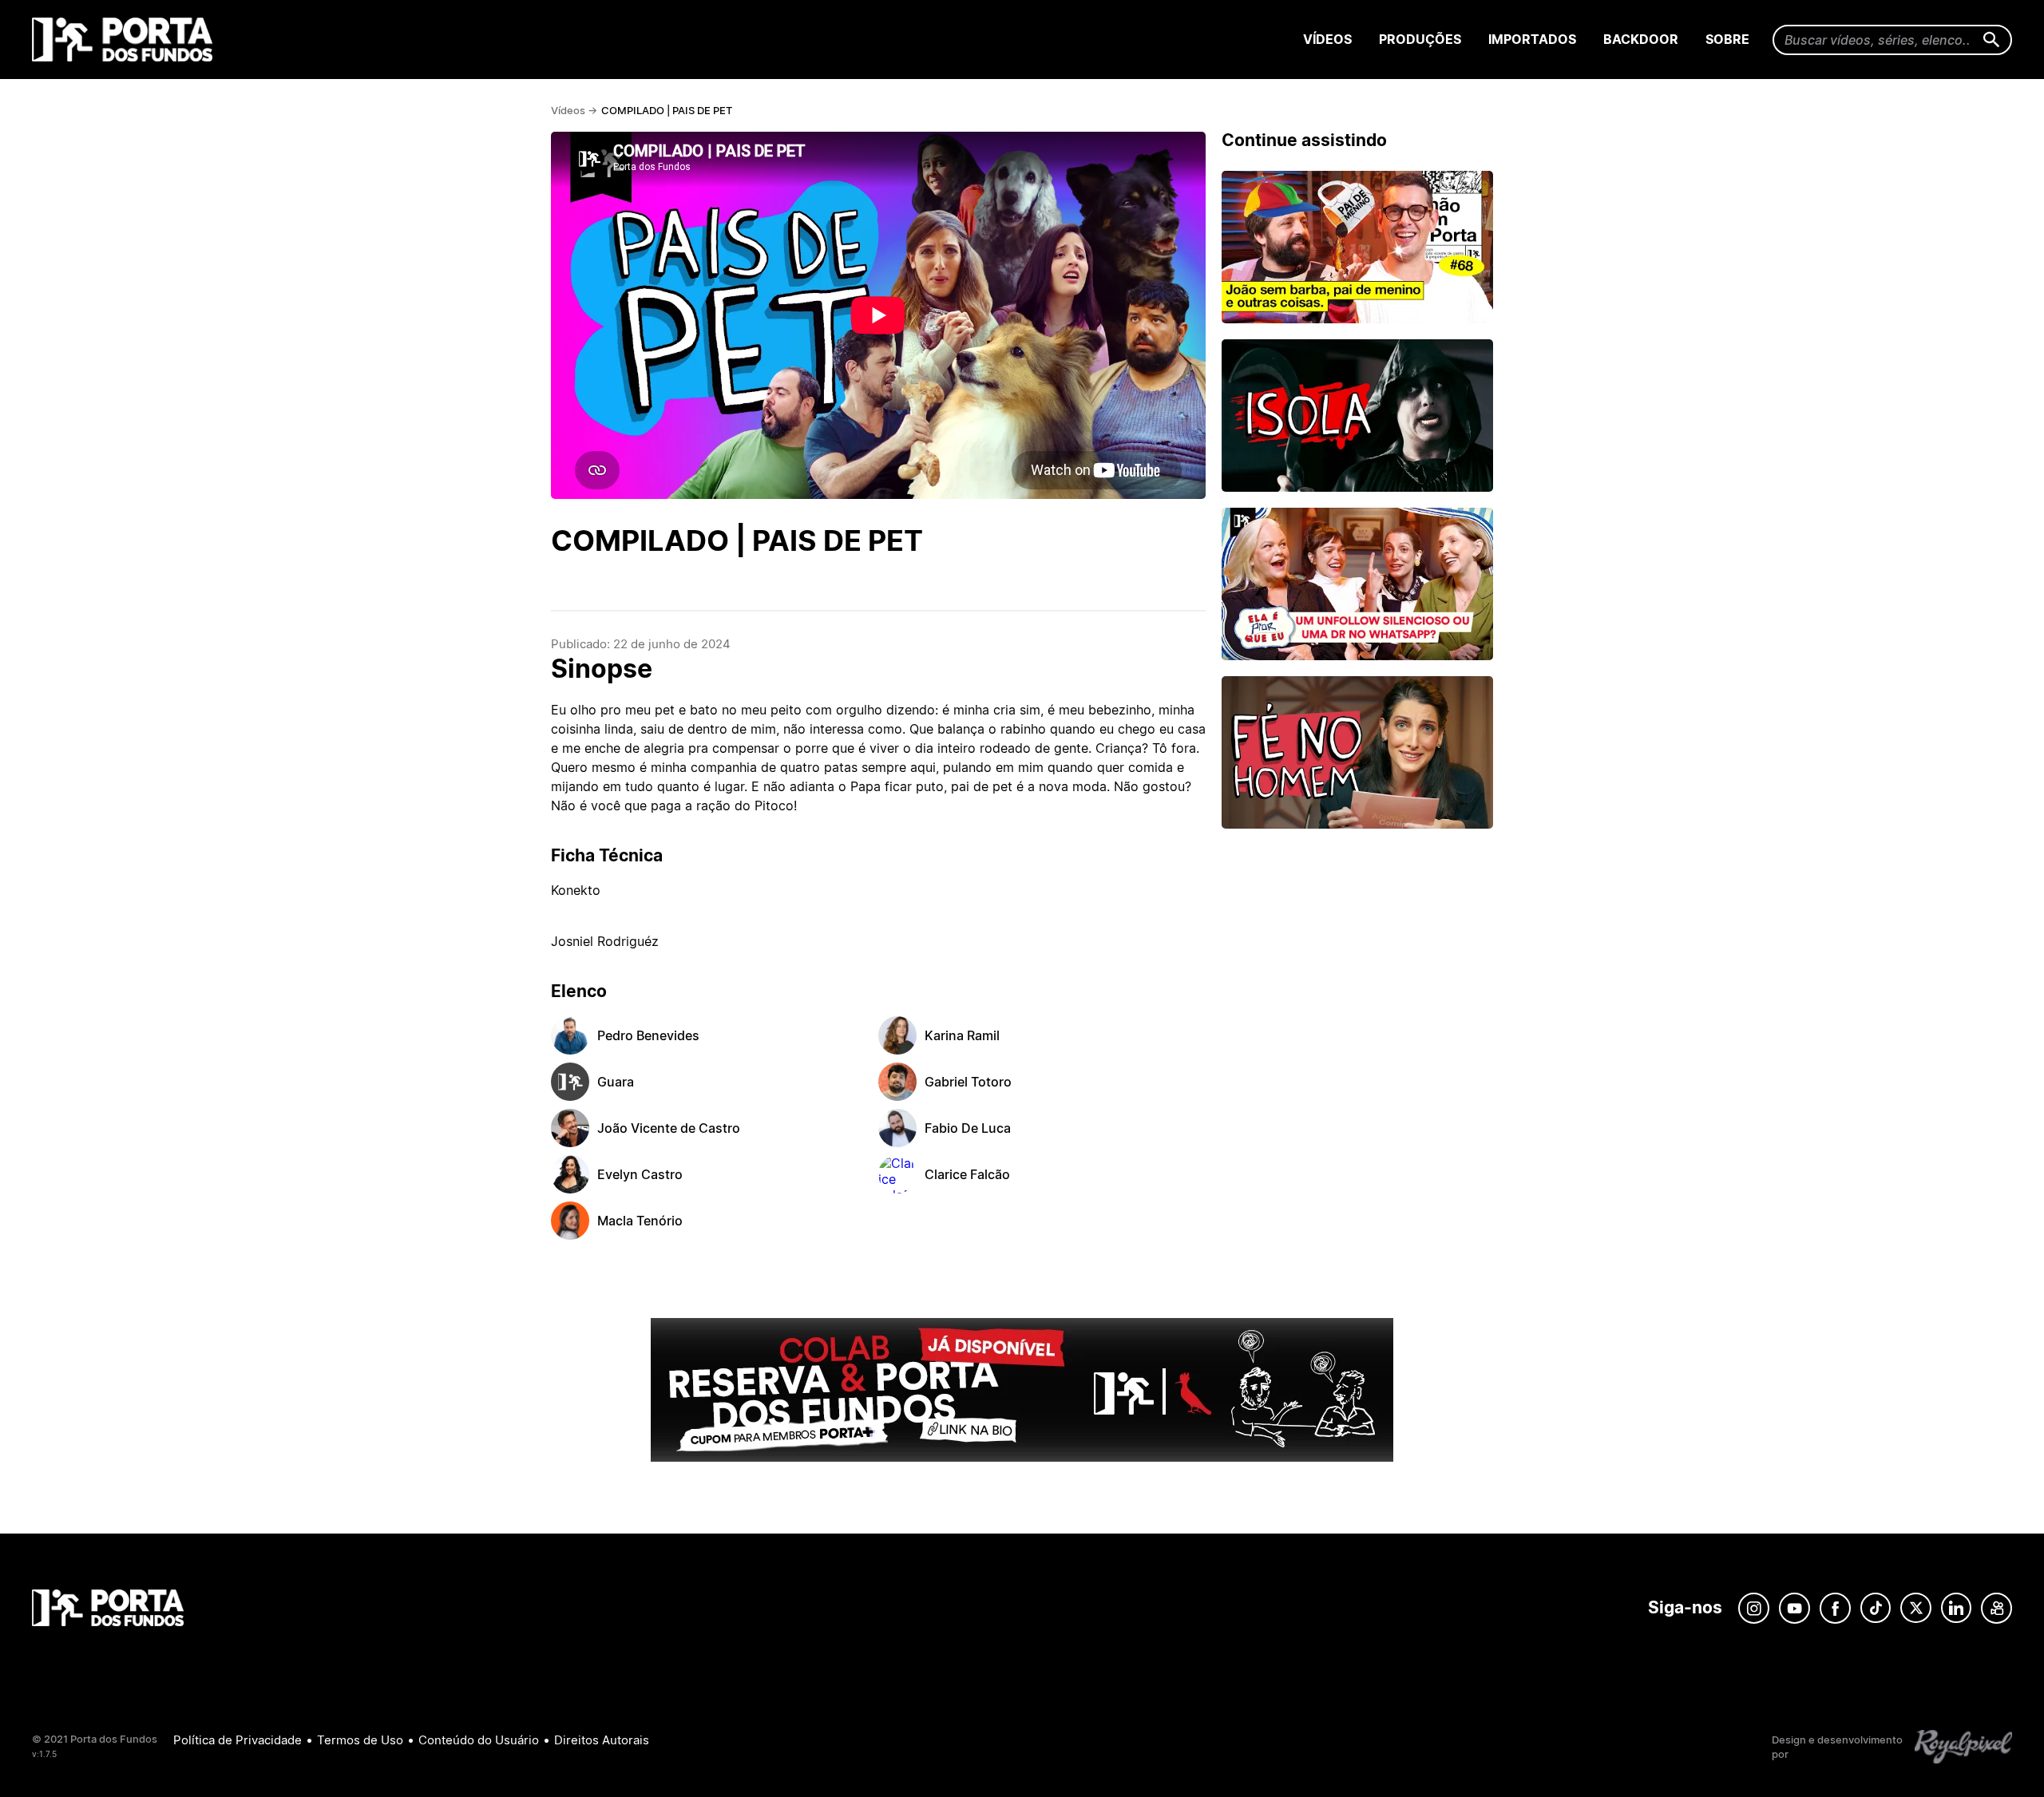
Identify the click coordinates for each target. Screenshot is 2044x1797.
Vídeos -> (574, 110)
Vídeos (1327, 39)
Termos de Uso (360, 1740)
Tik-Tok (1876, 1608)
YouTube (1794, 1608)
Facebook (1835, 1608)
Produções (1420, 39)
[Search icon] (1992, 40)
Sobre (1727, 39)
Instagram (1754, 1608)
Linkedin (1956, 1608)
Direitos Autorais (602, 1740)
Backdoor (1641, 39)
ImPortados (1532, 39)
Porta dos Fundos (126, 40)
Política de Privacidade (238, 1740)
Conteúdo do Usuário (479, 1740)
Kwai (1996, 1608)
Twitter (1916, 1608)
